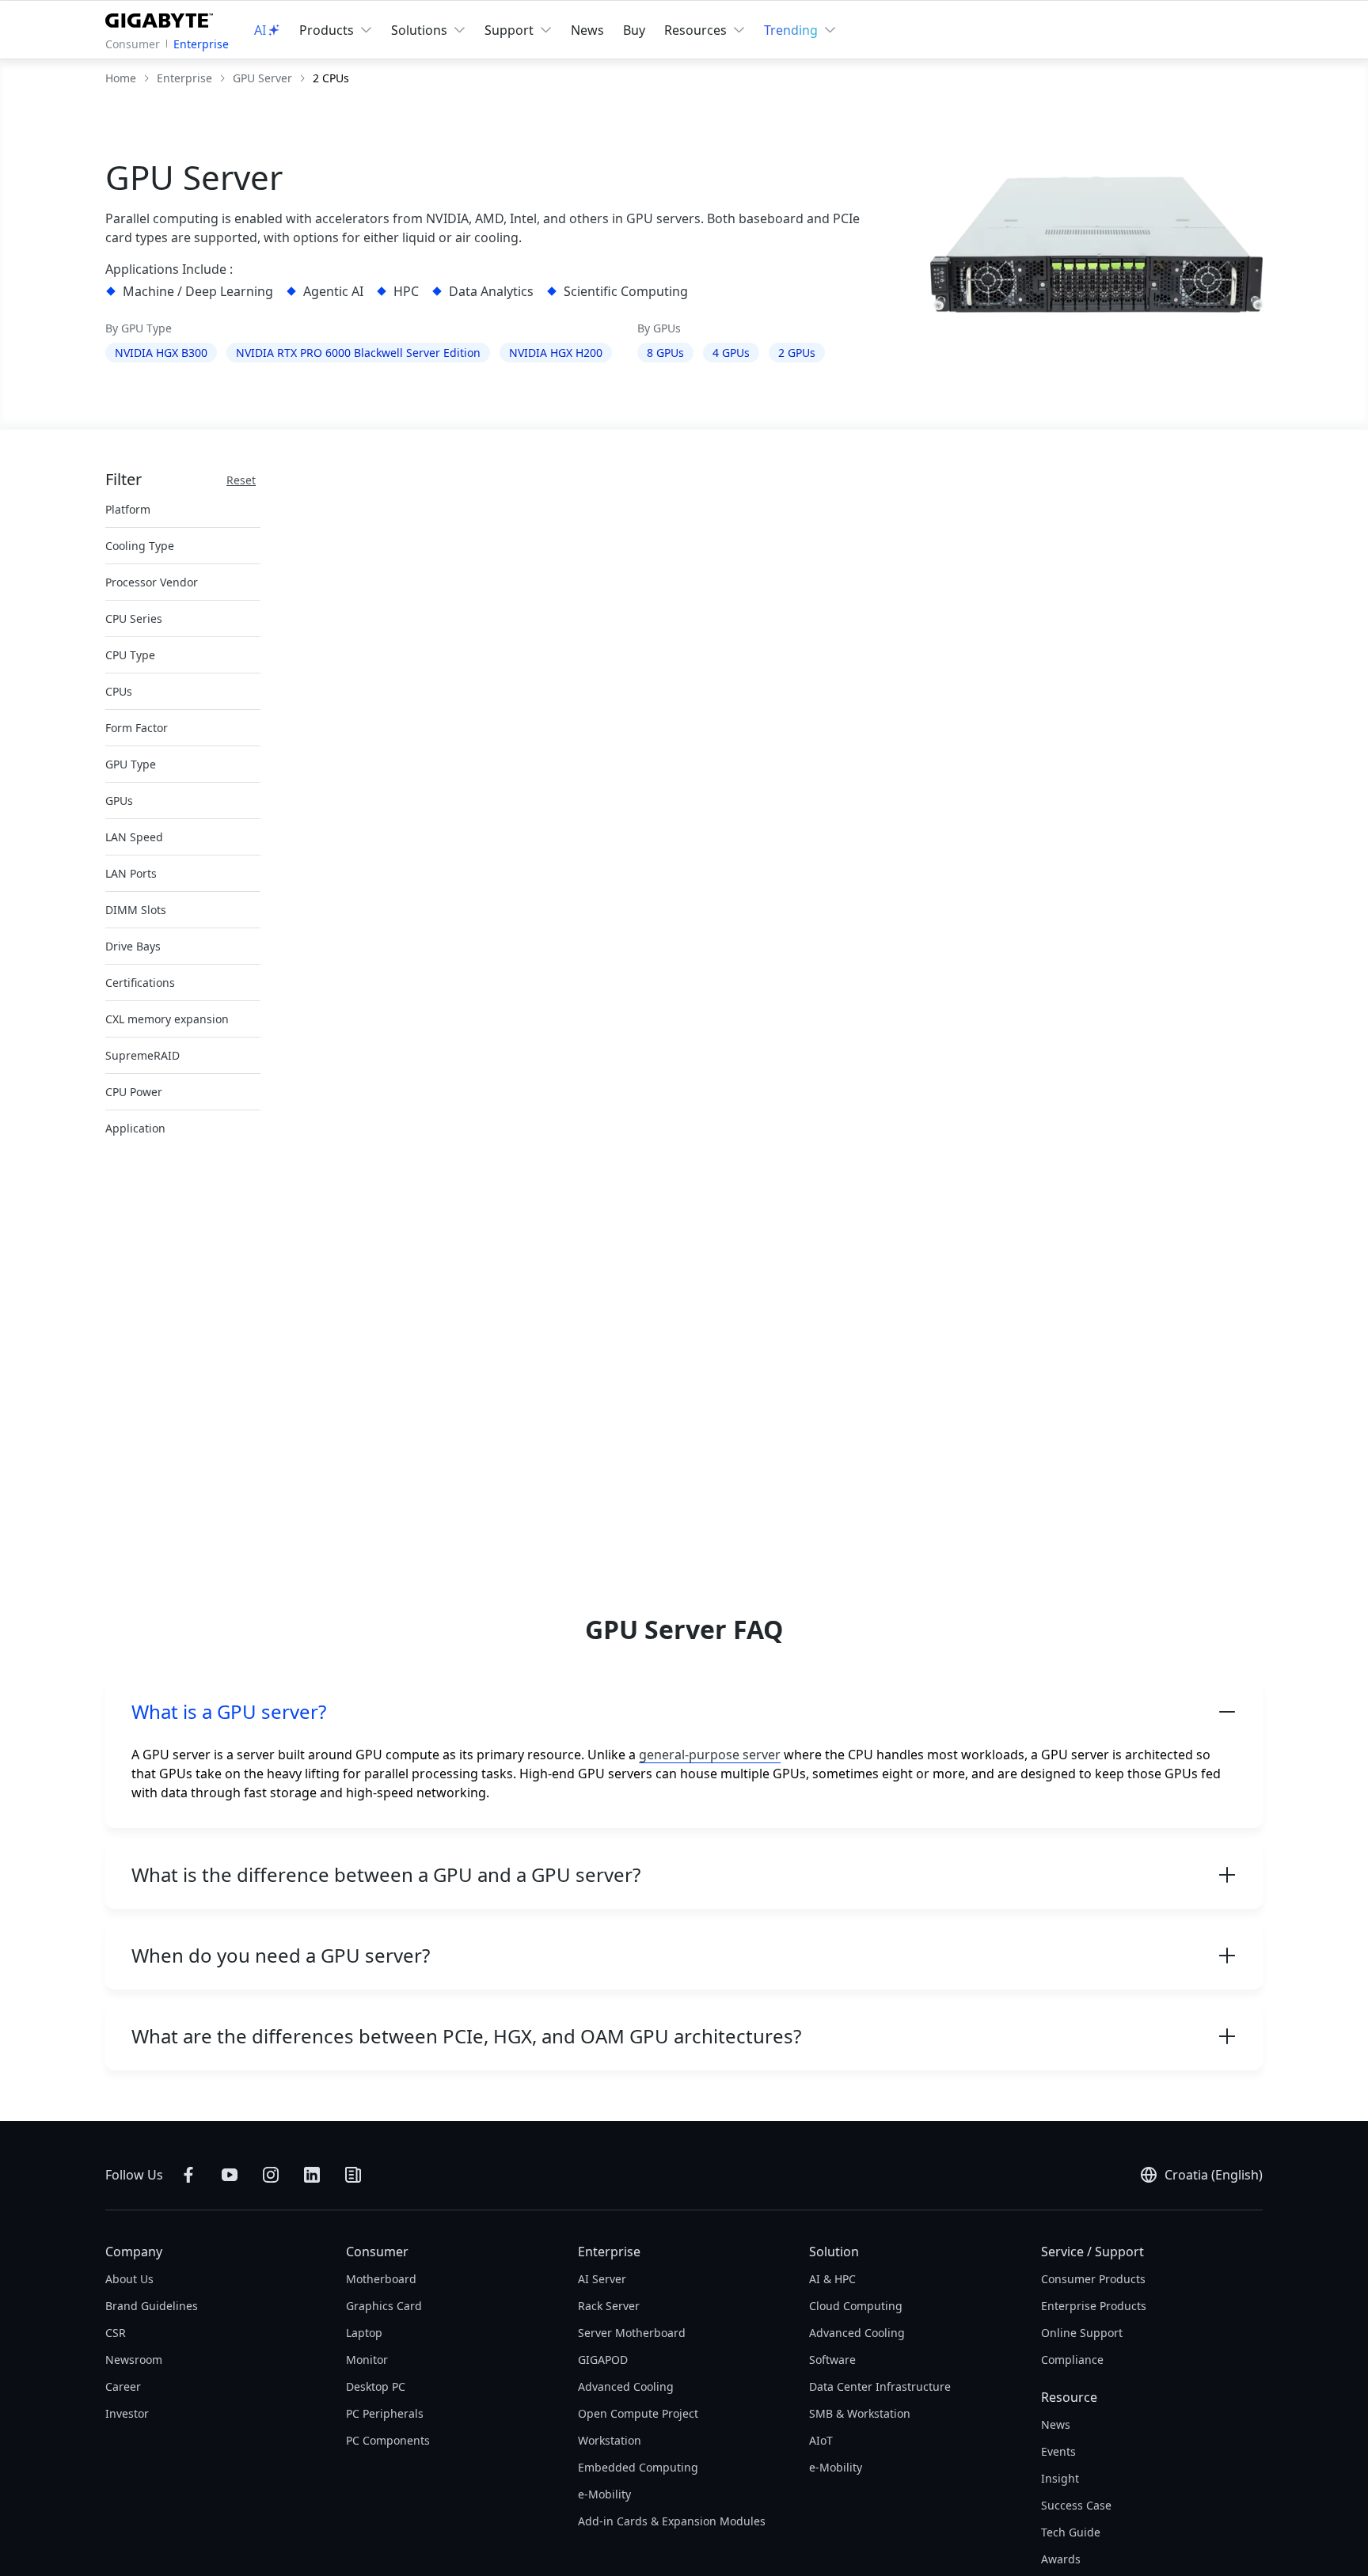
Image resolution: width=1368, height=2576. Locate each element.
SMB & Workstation (860, 2413)
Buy (634, 30)
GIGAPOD (603, 2360)
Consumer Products (1093, 2279)
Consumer (133, 44)
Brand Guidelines (152, 2306)
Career (123, 2386)
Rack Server (609, 2306)
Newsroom (134, 2360)
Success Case (1076, 2505)
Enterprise (201, 44)
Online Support (1082, 2333)
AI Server (602, 2279)
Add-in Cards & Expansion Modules (672, 2521)
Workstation (610, 2440)
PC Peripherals (385, 2413)
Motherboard (381, 2279)
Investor (127, 2413)
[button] (684, 1712)
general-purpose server (710, 1755)
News (587, 30)
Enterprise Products (1094, 2306)
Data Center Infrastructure (880, 2386)
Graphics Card (384, 2306)
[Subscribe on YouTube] (230, 2175)
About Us (129, 2279)
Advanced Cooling (626, 2386)
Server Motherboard (632, 2333)
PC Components (388, 2440)
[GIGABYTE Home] (163, 17)
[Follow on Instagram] (271, 2175)
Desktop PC (376, 2386)
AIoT (821, 2440)
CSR (116, 2333)
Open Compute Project (638, 2413)
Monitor (367, 2360)
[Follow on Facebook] (188, 2175)
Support (509, 30)
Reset (241, 480)
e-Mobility (604, 2494)
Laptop (364, 2333)
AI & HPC (832, 2279)
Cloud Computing (856, 2306)
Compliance (1072, 2360)
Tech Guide (1071, 2532)
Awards (1061, 2559)
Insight (1060, 2478)
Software (832, 2360)
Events (1058, 2451)
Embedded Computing (638, 2467)
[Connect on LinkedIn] (312, 2175)
